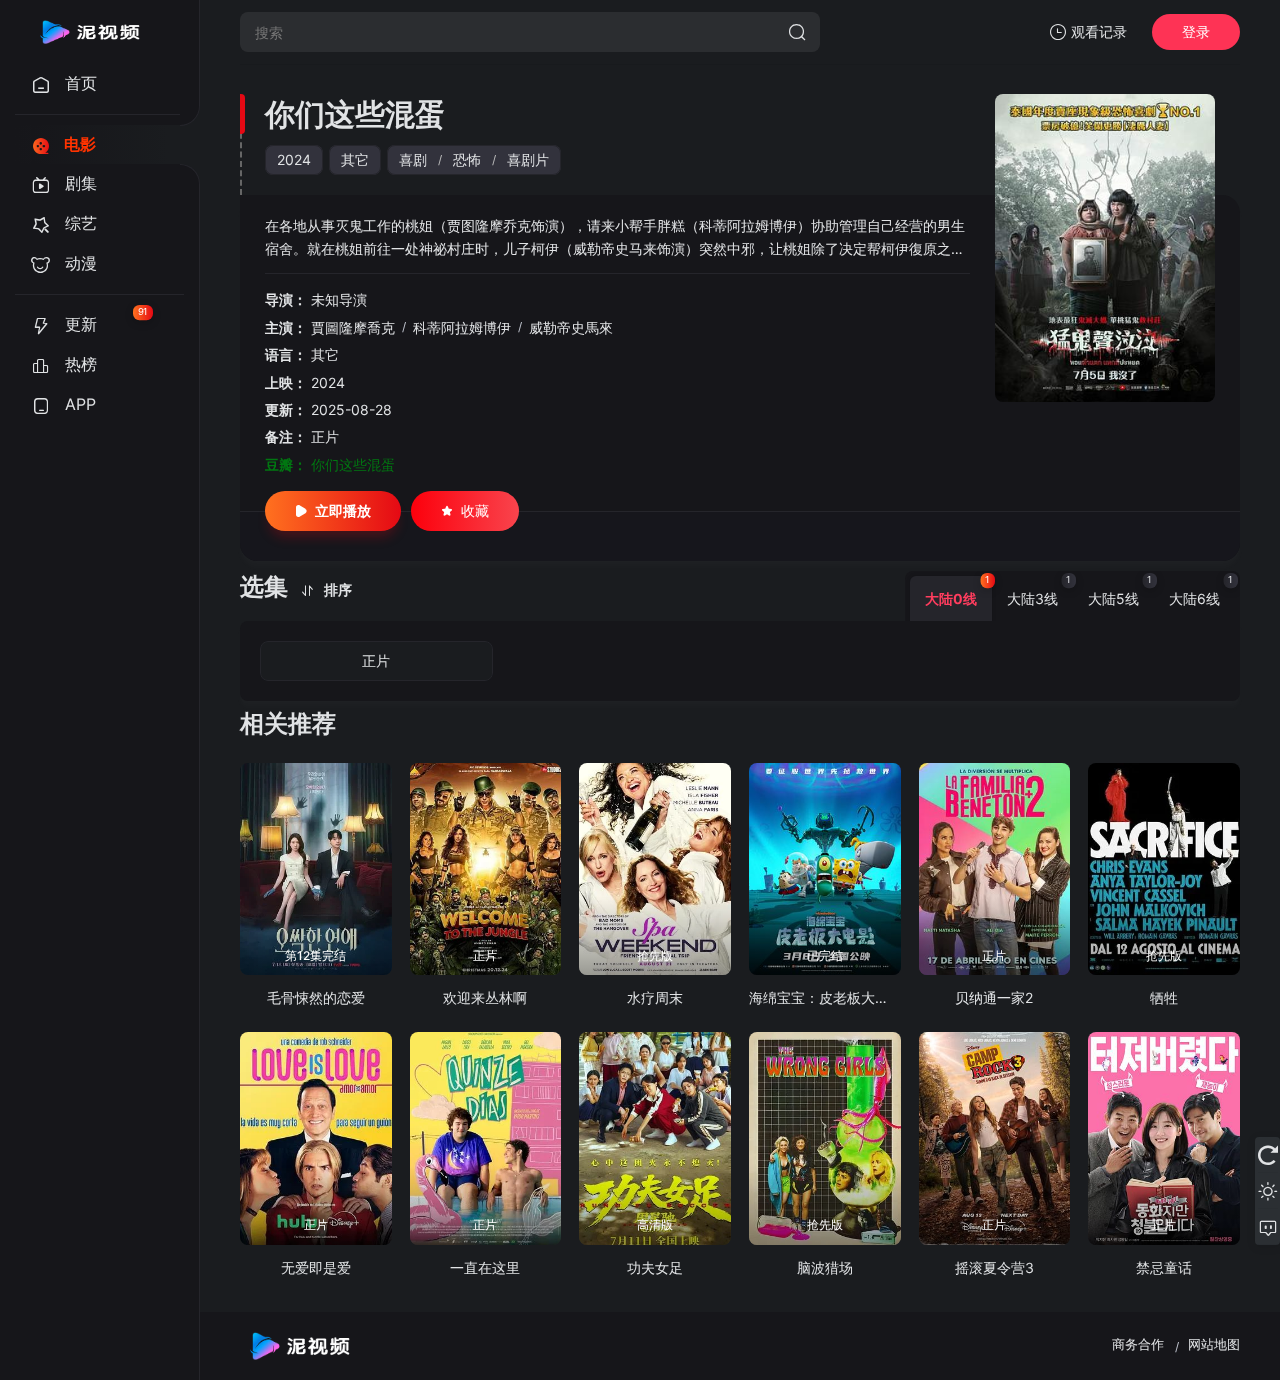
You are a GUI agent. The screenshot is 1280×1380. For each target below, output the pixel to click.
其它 (355, 159)
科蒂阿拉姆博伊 (462, 327)
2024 (294, 159)
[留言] (1267, 1227)
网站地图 (1214, 1344)
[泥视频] (90, 32)
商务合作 (1138, 1344)
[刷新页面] (1267, 1155)
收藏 (475, 510)
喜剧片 (528, 159)
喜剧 (413, 159)
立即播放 (343, 510)
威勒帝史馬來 (571, 327)
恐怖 (467, 159)
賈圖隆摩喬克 (353, 327)
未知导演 (339, 299)
